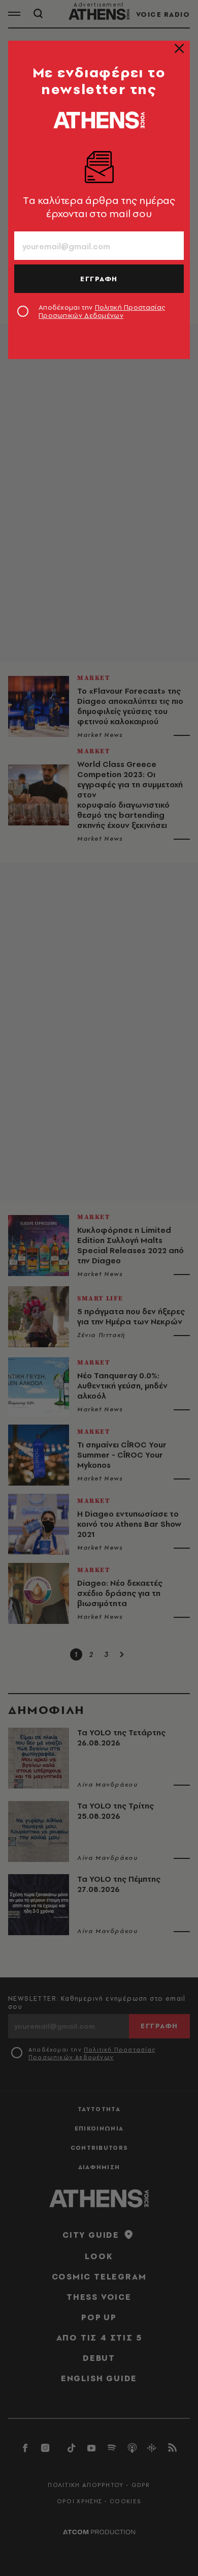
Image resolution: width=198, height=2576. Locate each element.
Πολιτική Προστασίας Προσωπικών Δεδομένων (102, 311)
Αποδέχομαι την (102, 311)
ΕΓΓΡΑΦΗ (99, 279)
